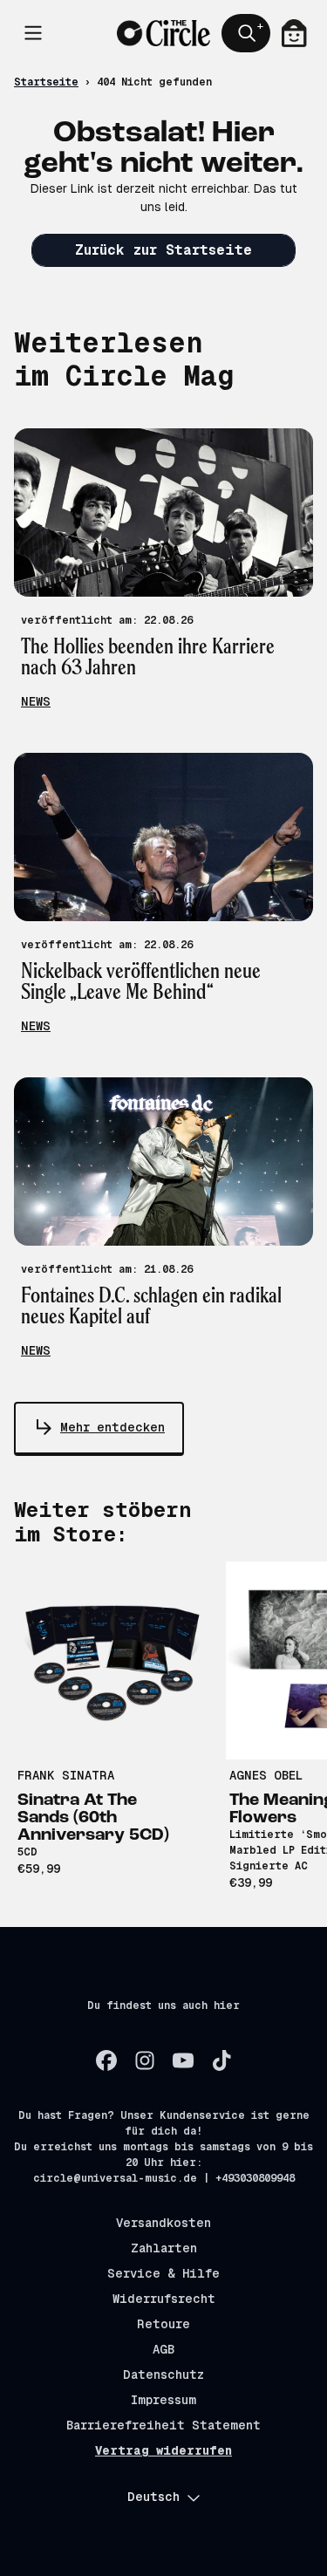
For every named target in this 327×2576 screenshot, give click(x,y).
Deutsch (153, 2497)
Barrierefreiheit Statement (163, 2425)
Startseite (46, 82)
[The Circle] (163, 33)
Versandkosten (163, 2223)
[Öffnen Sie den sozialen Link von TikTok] (221, 2060)
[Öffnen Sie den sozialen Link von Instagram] (145, 2060)
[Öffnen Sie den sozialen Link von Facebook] (106, 2060)
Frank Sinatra (66, 1775)
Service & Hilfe (163, 2273)
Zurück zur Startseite (163, 250)
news (36, 701)
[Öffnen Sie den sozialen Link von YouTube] (183, 2060)
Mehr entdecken (112, 1427)
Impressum (163, 2400)
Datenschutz (163, 2374)
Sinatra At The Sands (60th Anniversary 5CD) (93, 1818)
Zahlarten (164, 2248)
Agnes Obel (266, 1775)
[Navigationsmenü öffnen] (33, 33)
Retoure (163, 2324)
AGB (163, 2349)
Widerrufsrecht (164, 2299)
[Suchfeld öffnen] (246, 33)
